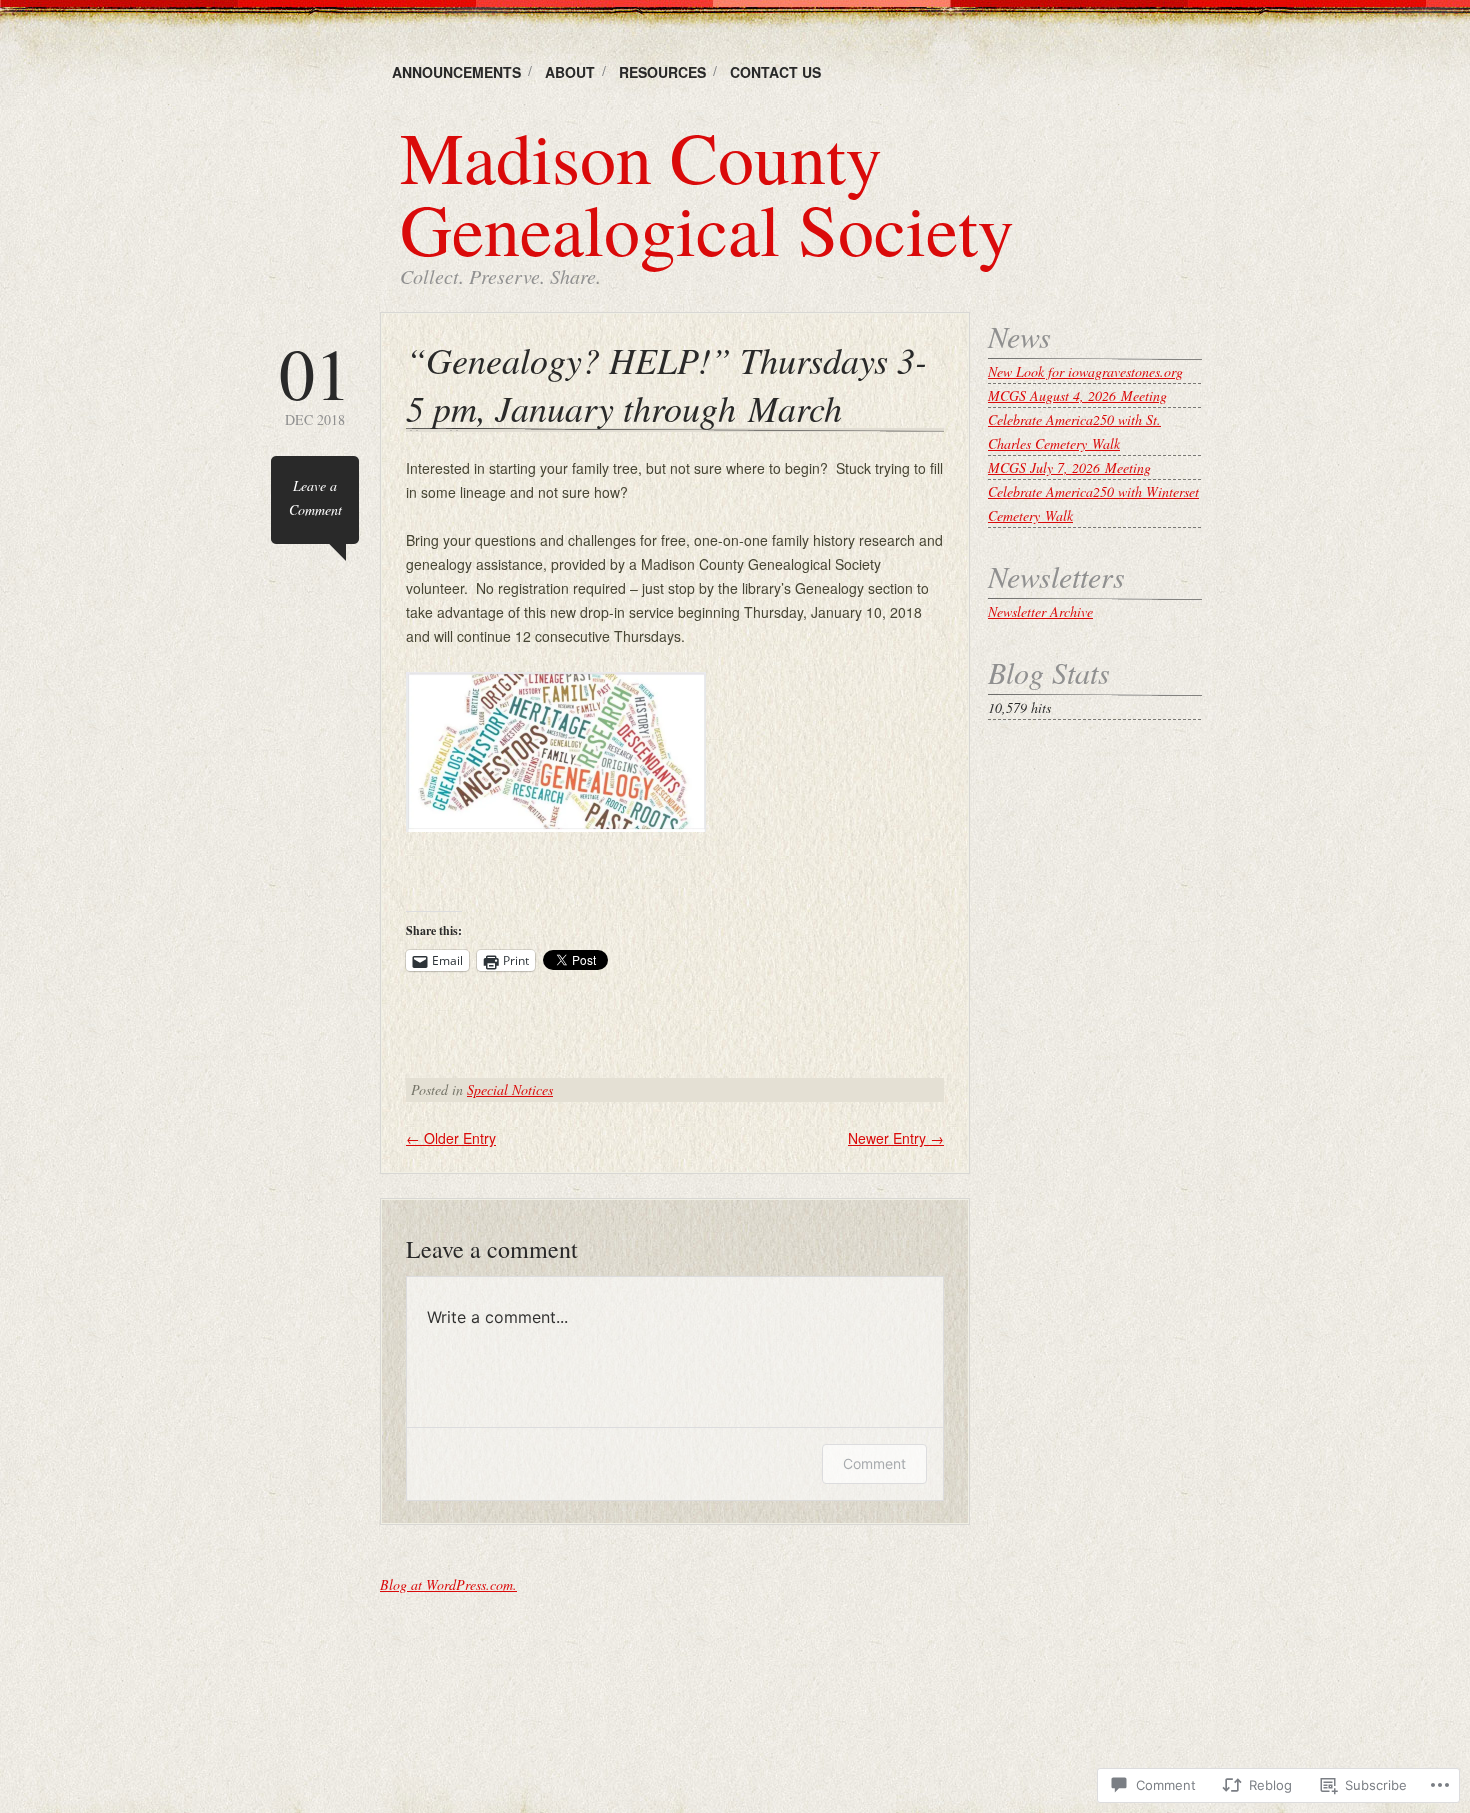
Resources (662, 72)
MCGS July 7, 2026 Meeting (1069, 467)
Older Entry (451, 1138)
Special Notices (510, 1089)
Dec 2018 (315, 382)
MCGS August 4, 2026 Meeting (1077, 395)
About (570, 72)
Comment (874, 1463)
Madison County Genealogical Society (707, 192)
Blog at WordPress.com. (448, 1584)
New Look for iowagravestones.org (1085, 371)
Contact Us (775, 72)
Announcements (456, 72)
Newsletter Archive (1040, 611)
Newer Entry (896, 1138)
